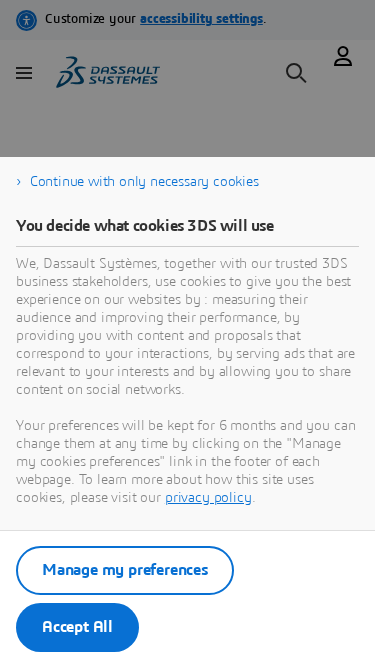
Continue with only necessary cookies (144, 182)
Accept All (77, 627)
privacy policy (208, 498)
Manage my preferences (125, 570)
